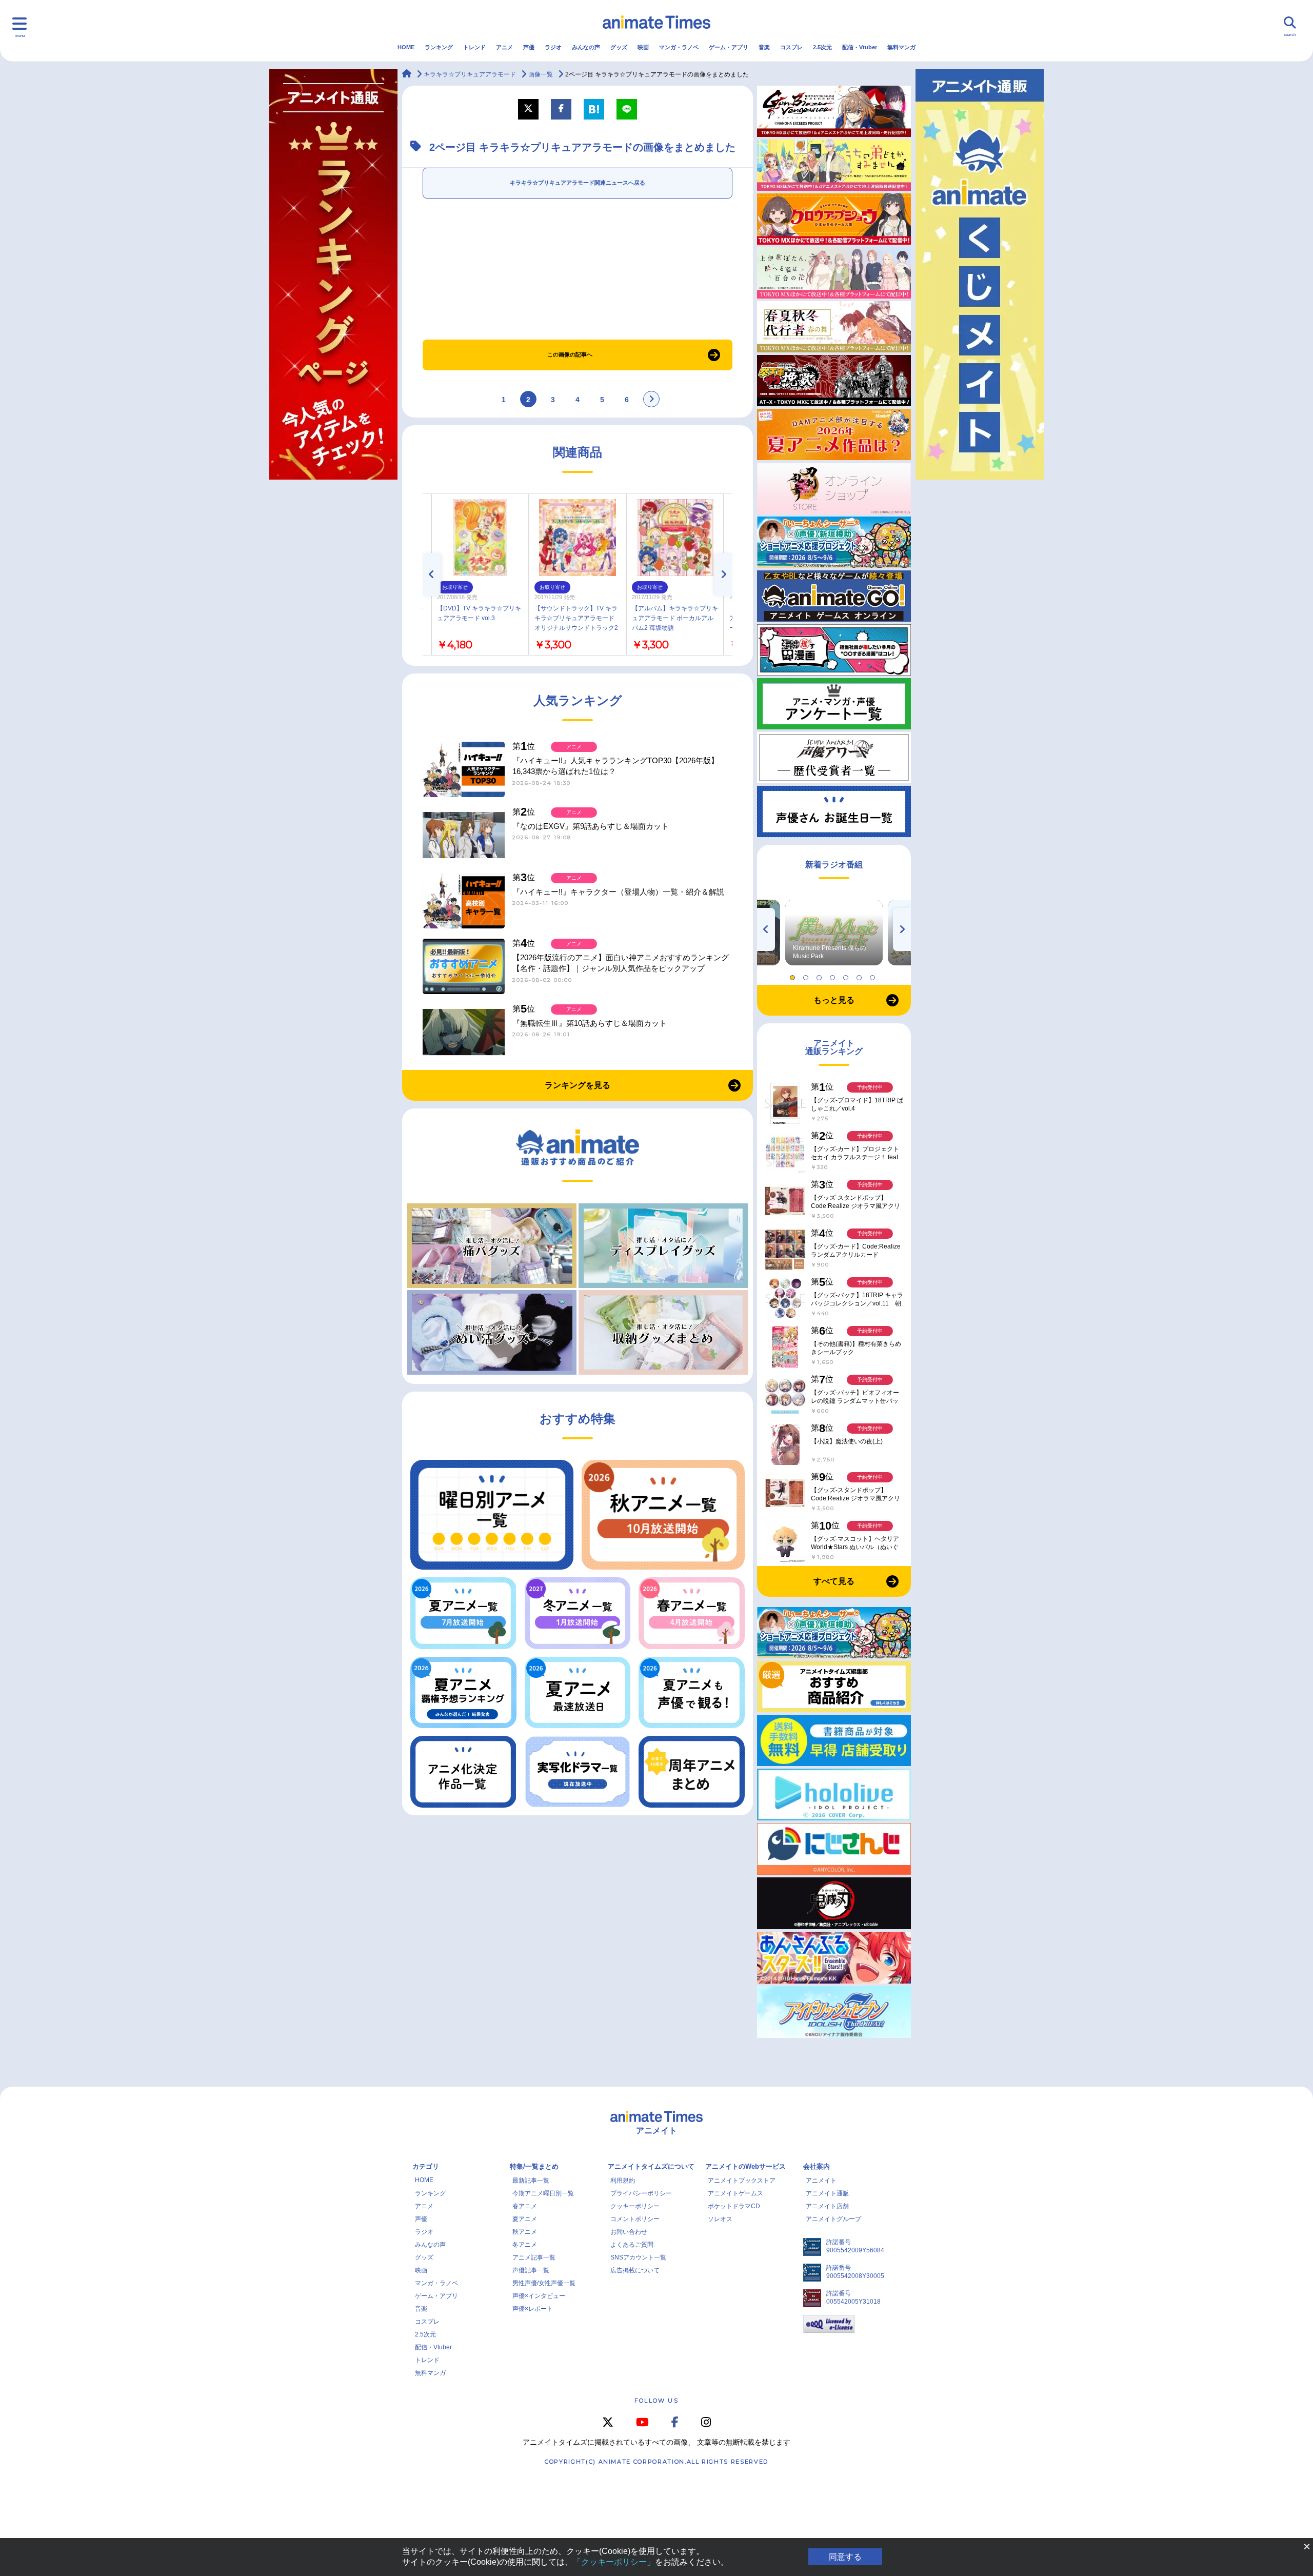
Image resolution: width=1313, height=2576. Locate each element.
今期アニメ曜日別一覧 (543, 2193)
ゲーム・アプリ (729, 47)
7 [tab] (874, 975)
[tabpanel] (834, 933)
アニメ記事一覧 (534, 2257)
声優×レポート (533, 2309)
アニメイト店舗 (827, 2206)
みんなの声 (586, 47)
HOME (406, 47)
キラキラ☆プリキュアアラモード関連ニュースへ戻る (578, 183)
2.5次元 (822, 47)
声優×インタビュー (539, 2296)
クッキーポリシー (635, 2206)
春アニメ (525, 2206)
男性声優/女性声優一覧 (544, 2283)
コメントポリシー (635, 2219)
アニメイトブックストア (742, 2181)
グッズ (619, 47)
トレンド (474, 47)
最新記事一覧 (531, 2181)
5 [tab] (847, 975)
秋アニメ (525, 2232)
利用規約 (623, 2181)
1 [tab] (794, 975)
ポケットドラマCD (734, 2206)
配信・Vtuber (860, 47)
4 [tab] (834, 975)
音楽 (764, 47)
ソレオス (720, 2219)
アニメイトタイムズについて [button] (651, 2166)
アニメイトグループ (833, 2219)
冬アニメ (525, 2245)
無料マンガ (901, 47)
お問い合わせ (629, 2232)
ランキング (439, 47)
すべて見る (834, 1581)
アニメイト (821, 2181)
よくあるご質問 (632, 2245)
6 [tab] (861, 975)
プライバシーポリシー (641, 2193)
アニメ (504, 47)
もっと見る (834, 1000)
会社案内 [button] (817, 2166)
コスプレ (791, 47)
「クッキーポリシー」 (614, 2562)
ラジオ (553, 47)
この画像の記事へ (570, 354)
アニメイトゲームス (735, 2193)
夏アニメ (525, 2219)
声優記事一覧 (531, 2270)
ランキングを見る (578, 1085)
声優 (529, 47)
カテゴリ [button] (426, 2166)
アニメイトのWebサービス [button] (745, 2166)
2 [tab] (807, 975)
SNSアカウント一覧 (638, 2257)
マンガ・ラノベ (679, 47)
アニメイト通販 (827, 2193)
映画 (643, 47)
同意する (845, 2557)
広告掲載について (635, 2270)
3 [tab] (821, 975)
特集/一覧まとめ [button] (534, 2166)
